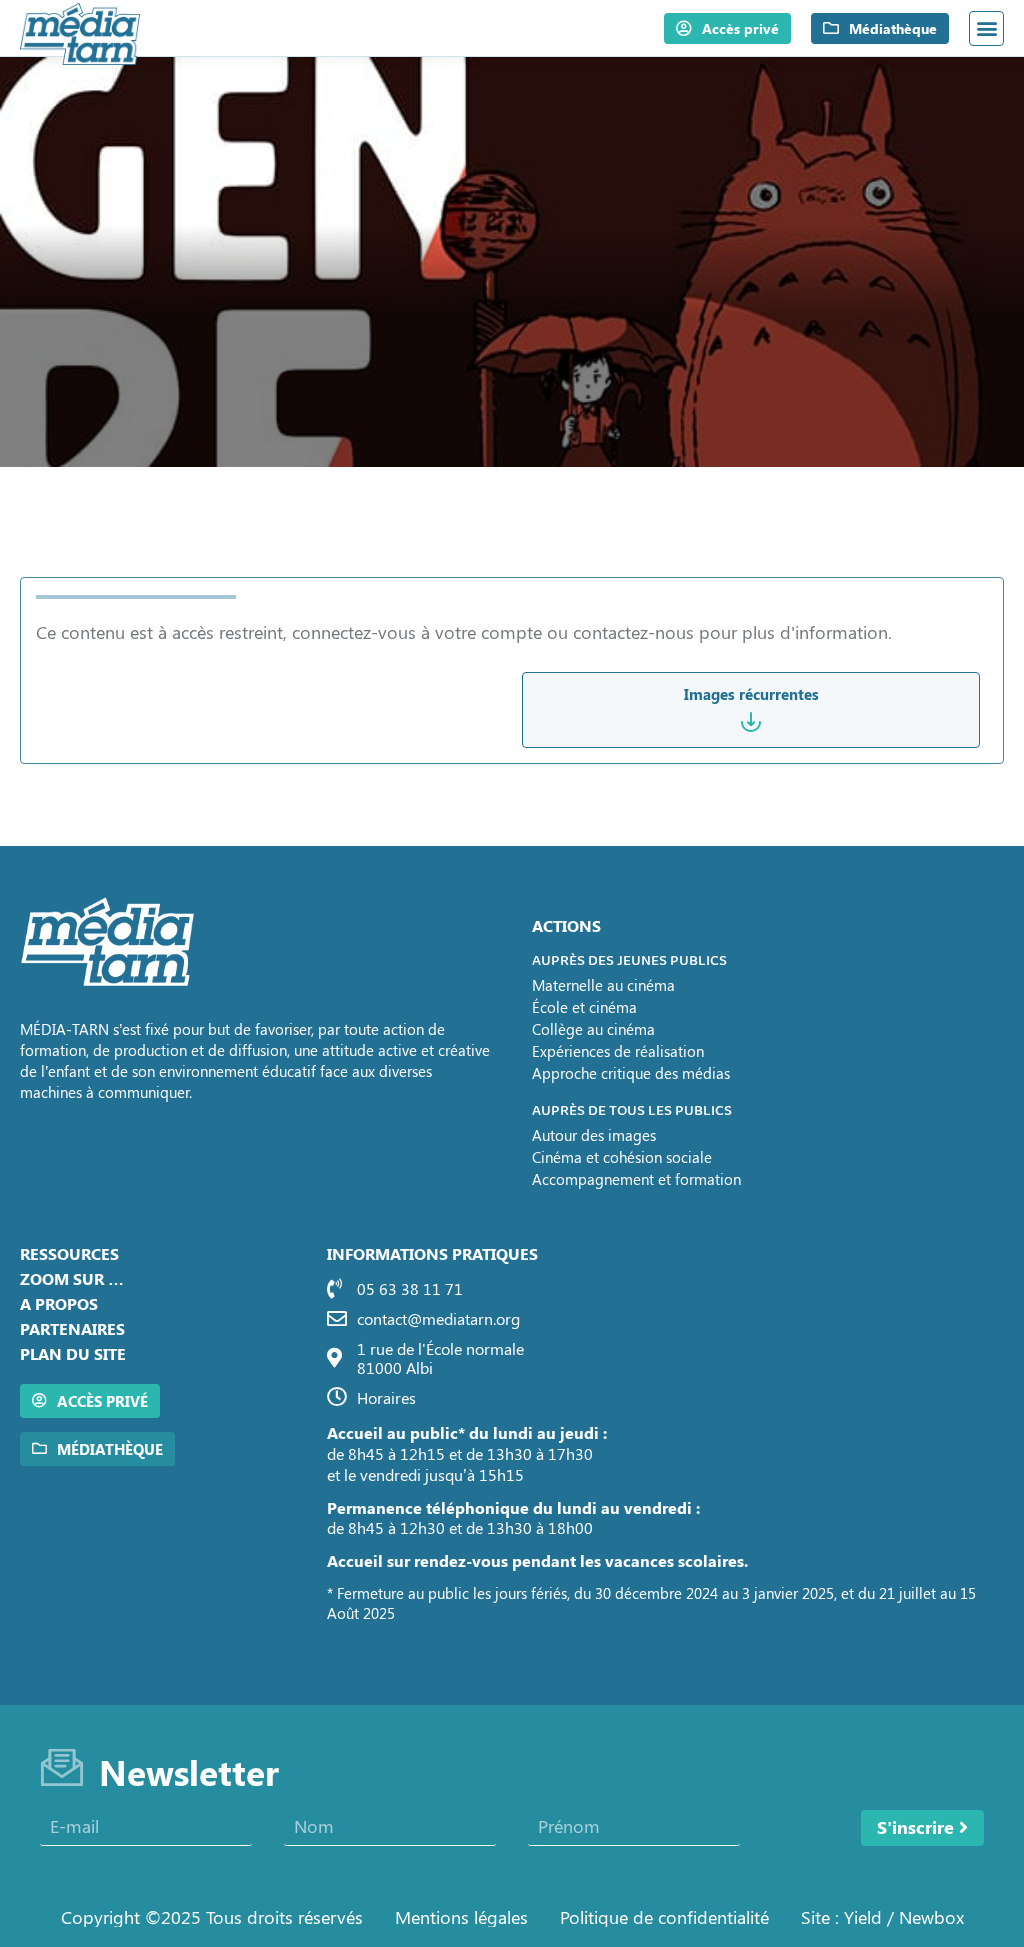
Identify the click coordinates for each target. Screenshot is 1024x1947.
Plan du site (73, 1353)
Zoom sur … (72, 1278)
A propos (59, 1303)
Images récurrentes (751, 694)
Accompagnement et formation (636, 1179)
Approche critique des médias (631, 1073)
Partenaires (72, 1328)
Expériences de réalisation (618, 1051)
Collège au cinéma (593, 1029)
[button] (986, 28)
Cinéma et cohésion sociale (622, 1157)
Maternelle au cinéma (603, 985)
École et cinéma (584, 1007)
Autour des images (594, 1135)
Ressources (69, 1253)
